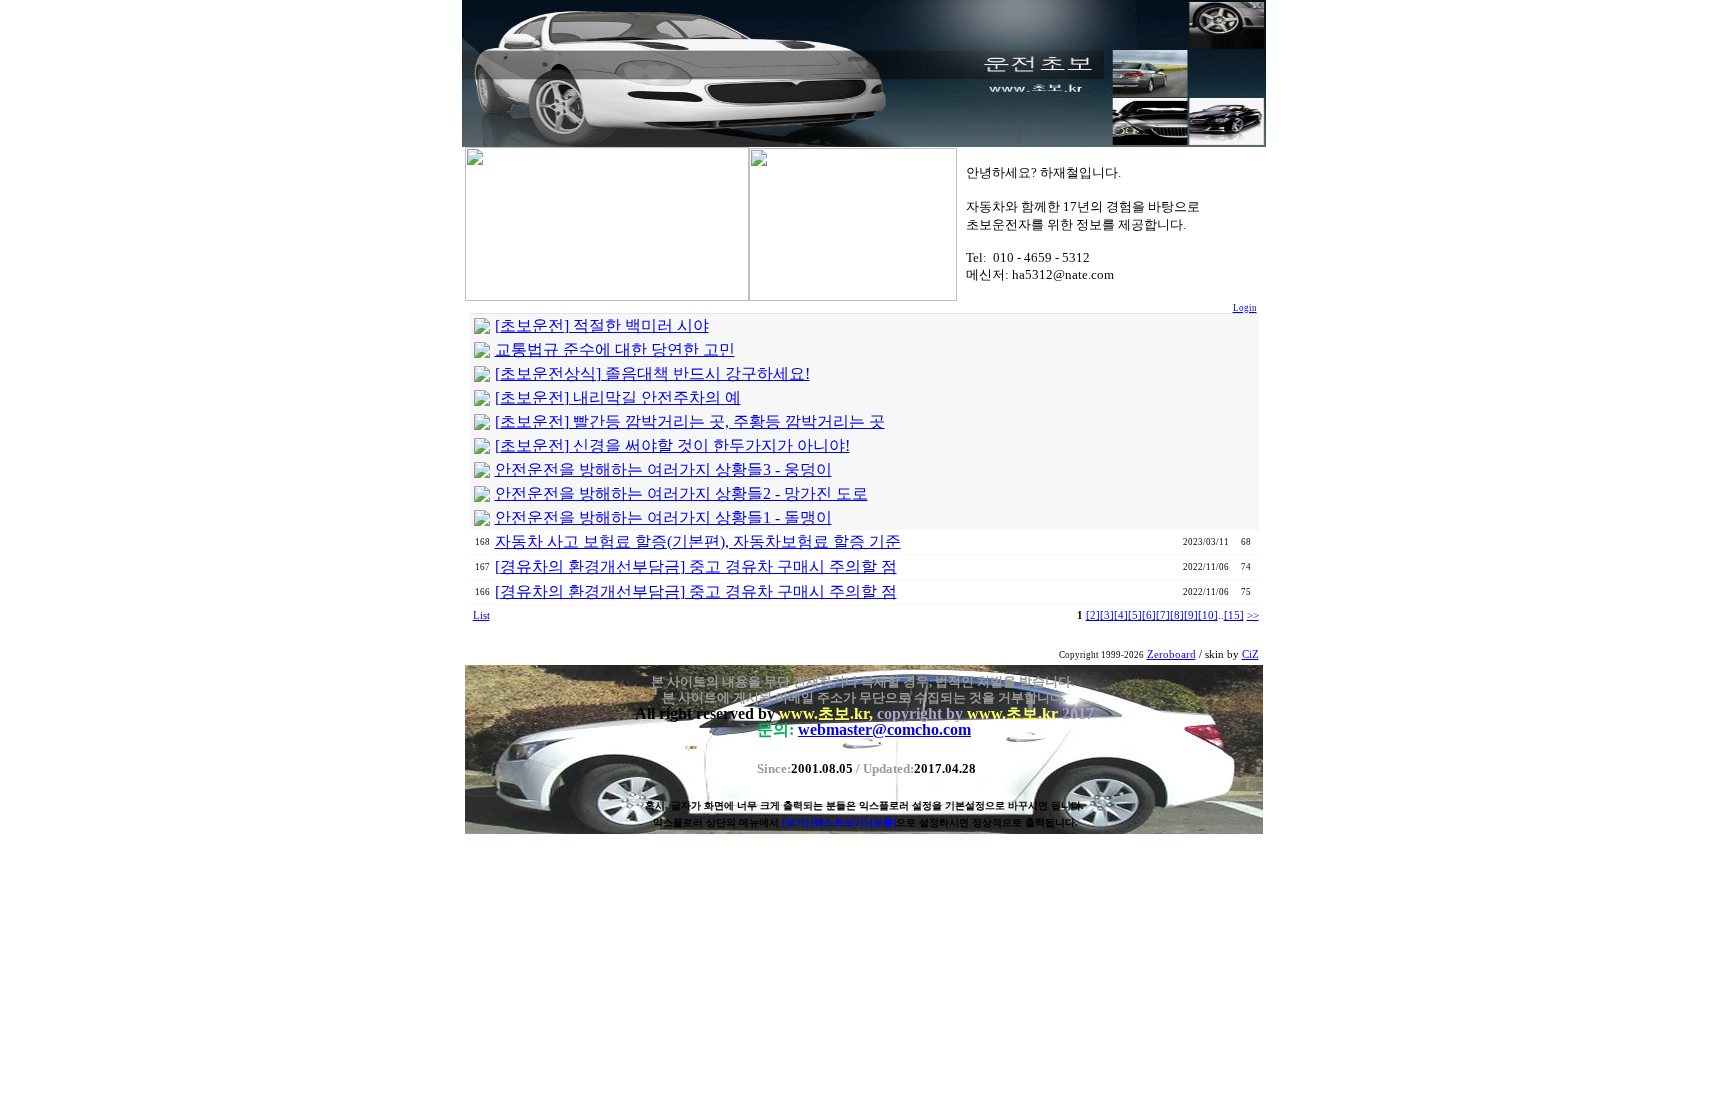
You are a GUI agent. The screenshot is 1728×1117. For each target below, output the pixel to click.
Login (1245, 308)
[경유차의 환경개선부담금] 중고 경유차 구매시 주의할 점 (696, 566)
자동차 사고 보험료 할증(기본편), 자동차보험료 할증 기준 (698, 541)
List (481, 615)
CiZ (1250, 654)
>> (1253, 615)
